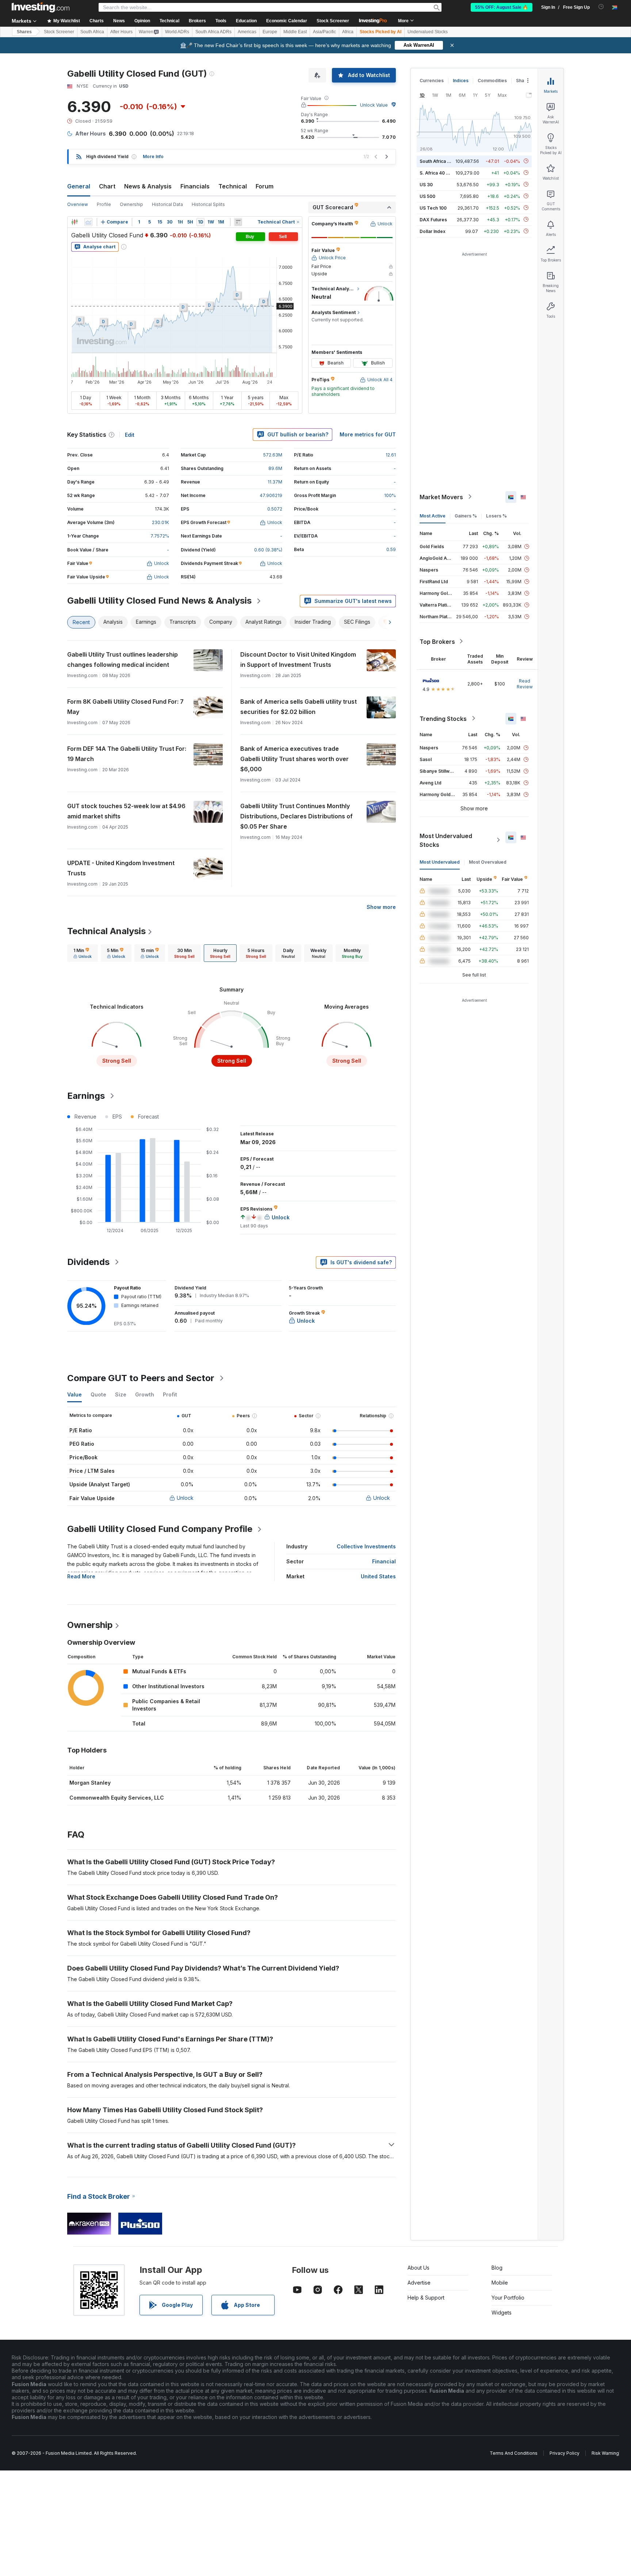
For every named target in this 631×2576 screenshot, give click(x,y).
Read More (81, 1576)
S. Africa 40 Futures (441, 173)
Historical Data (167, 204)
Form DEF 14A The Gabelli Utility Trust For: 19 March (127, 754)
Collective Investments (366, 1546)
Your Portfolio (508, 2298)
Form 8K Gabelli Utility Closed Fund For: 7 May (125, 707)
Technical (233, 186)
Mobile (500, 2283)
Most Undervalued (440, 862)
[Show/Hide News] (238, 222)
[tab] (83, 953)
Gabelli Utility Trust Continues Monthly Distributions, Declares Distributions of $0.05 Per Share (297, 816)
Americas (247, 32)
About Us (418, 2268)
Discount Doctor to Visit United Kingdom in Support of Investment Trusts (298, 660)
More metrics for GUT (368, 434)
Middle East (295, 32)
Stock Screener (333, 21)
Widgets (502, 2313)
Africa (348, 32)
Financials (195, 186)
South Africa (92, 32)
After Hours (121, 32)
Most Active (433, 515)
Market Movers (441, 497)
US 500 (427, 196)
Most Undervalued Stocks (446, 840)
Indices (461, 81)
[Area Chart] (88, 222)
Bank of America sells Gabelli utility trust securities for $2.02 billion (299, 707)
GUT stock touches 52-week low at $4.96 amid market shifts (126, 811)
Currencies (432, 81)
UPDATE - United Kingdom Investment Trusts (121, 868)
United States (378, 1576)
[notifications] (601, 7)
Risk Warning (605, 2453)
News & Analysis (148, 186)
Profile (104, 204)
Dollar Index (433, 231)
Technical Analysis (106, 931)
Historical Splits (208, 204)
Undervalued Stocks (428, 32)
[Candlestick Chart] (74, 222)
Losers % (496, 515)
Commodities (492, 81)
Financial (384, 1561)
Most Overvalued (488, 862)
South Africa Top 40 (441, 161)
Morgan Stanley (90, 1783)
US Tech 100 (433, 208)
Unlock (185, 1498)
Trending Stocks (443, 718)
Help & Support (426, 2298)
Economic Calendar (287, 21)
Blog (497, 2268)
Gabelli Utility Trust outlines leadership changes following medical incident (123, 660)
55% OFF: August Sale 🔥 (502, 7)
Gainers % (466, 515)
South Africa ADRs (213, 32)
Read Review (525, 683)
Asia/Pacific (324, 32)
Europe (270, 32)
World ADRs (177, 32)
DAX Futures (433, 219)
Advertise (419, 2283)
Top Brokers (437, 641)
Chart (107, 186)
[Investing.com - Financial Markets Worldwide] (41, 7)
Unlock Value (374, 105)
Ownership (131, 204)
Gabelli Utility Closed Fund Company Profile (160, 1529)
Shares (24, 32)
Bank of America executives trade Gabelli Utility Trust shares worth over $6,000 (295, 759)
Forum (265, 186)
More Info (153, 156)
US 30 (426, 184)
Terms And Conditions (514, 2453)
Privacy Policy (565, 2453)
